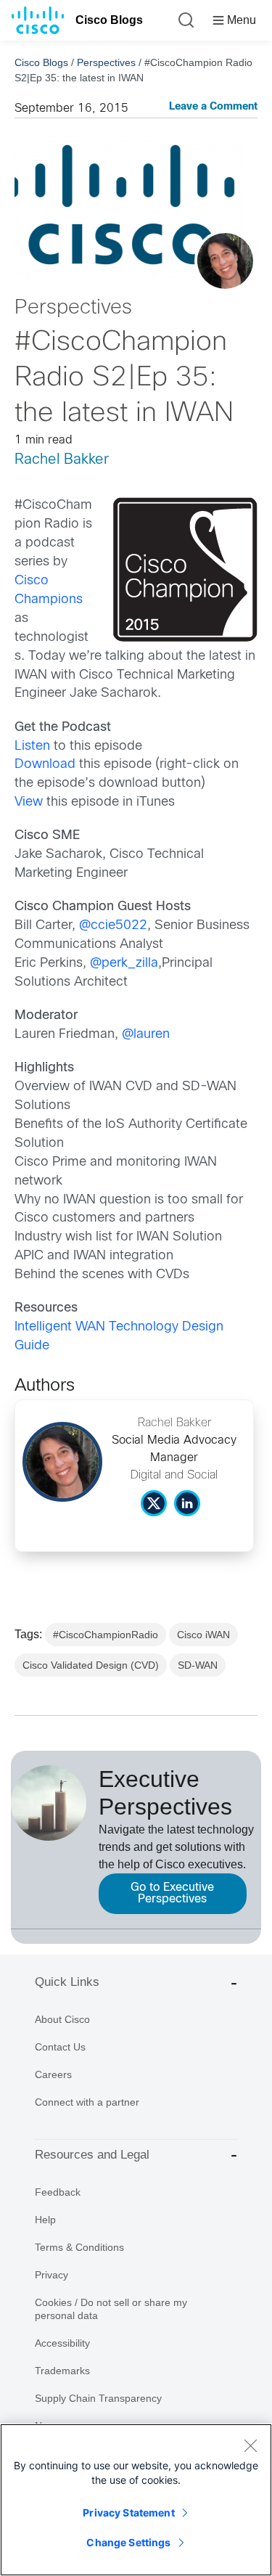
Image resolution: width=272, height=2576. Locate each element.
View (29, 802)
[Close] (250, 2445)
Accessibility (62, 2343)
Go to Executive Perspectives (172, 1893)
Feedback (58, 2192)
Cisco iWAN (203, 1635)
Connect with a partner (87, 2102)
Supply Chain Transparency (98, 2398)
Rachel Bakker (62, 460)
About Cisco (62, 2019)
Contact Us (60, 2047)
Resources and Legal (92, 2155)
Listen (32, 747)
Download (45, 765)
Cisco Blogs (109, 20)
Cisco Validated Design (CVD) (91, 1665)
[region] (136, 2500)
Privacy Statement (128, 2512)
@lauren (146, 1035)
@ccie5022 (113, 926)
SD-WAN (198, 1665)
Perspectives (106, 62)
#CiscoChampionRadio (106, 1635)
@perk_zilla (124, 964)
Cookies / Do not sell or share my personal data (111, 2309)
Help (45, 2220)
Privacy (51, 2275)
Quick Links (67, 1982)
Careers (53, 2074)
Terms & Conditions (79, 2247)
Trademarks (62, 2371)
